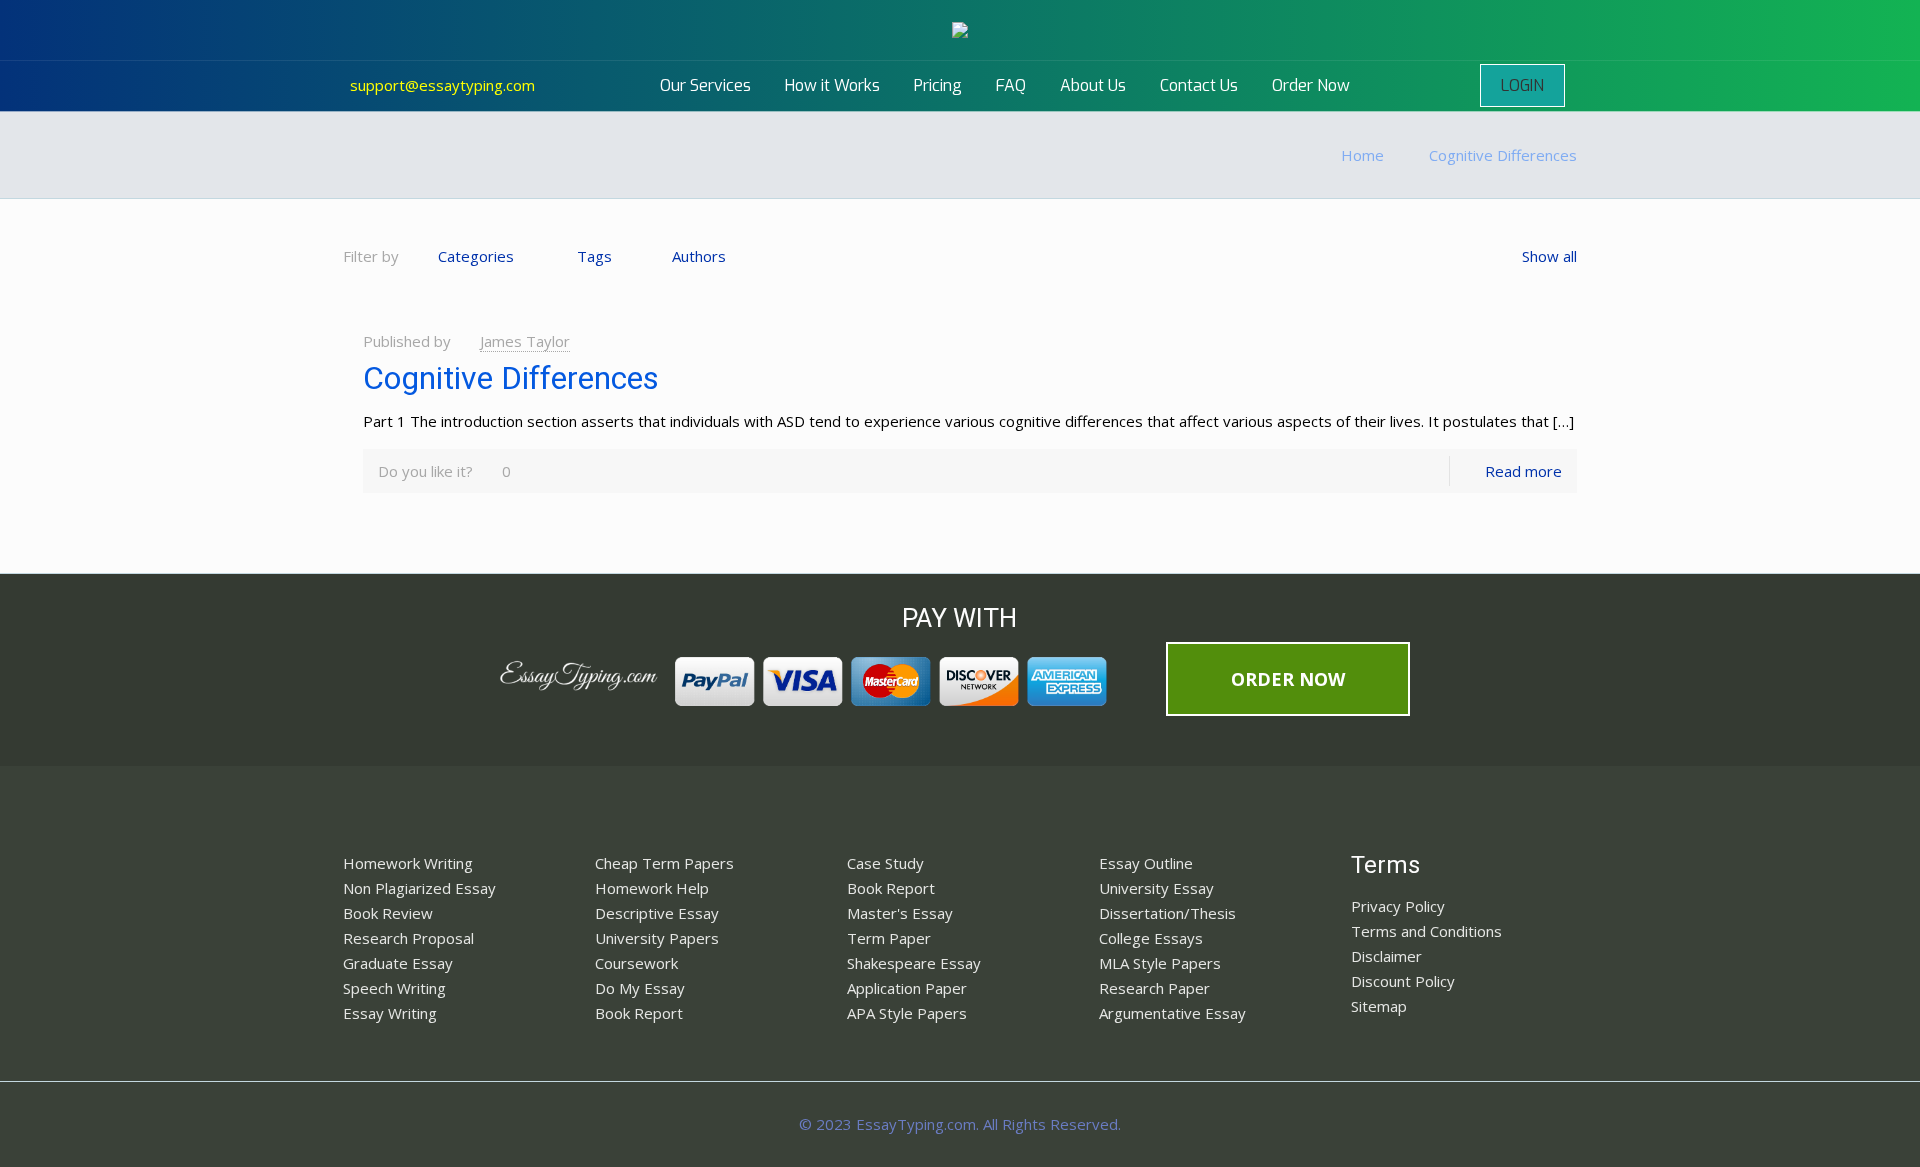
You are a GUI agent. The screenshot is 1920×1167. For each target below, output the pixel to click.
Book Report (639, 1013)
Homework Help (652, 888)
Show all (1549, 256)
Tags (594, 256)
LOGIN (1522, 85)
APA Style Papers (907, 1013)
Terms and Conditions (1426, 931)
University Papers (657, 938)
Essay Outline (1146, 863)
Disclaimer (1386, 956)
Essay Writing (390, 1013)
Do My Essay (640, 988)
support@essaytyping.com (442, 85)
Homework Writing (408, 863)
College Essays (1151, 938)
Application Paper (907, 988)
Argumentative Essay (1172, 1013)
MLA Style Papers (1160, 963)
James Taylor (525, 341)
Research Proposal (408, 938)
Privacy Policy (1398, 906)
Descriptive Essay (657, 913)
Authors (699, 256)
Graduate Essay (398, 963)
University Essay (1156, 888)
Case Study (885, 863)
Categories (476, 256)
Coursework (636, 963)
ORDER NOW (1288, 679)
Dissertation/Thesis (1167, 913)
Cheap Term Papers (664, 863)
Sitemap (1379, 1006)
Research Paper (1154, 988)
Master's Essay (900, 913)
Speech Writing (394, 988)
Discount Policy (1403, 981)
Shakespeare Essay (914, 963)
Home (1362, 155)
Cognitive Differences (1503, 155)
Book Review (388, 913)
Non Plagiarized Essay (419, 888)
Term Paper (889, 938)
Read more (1523, 471)
